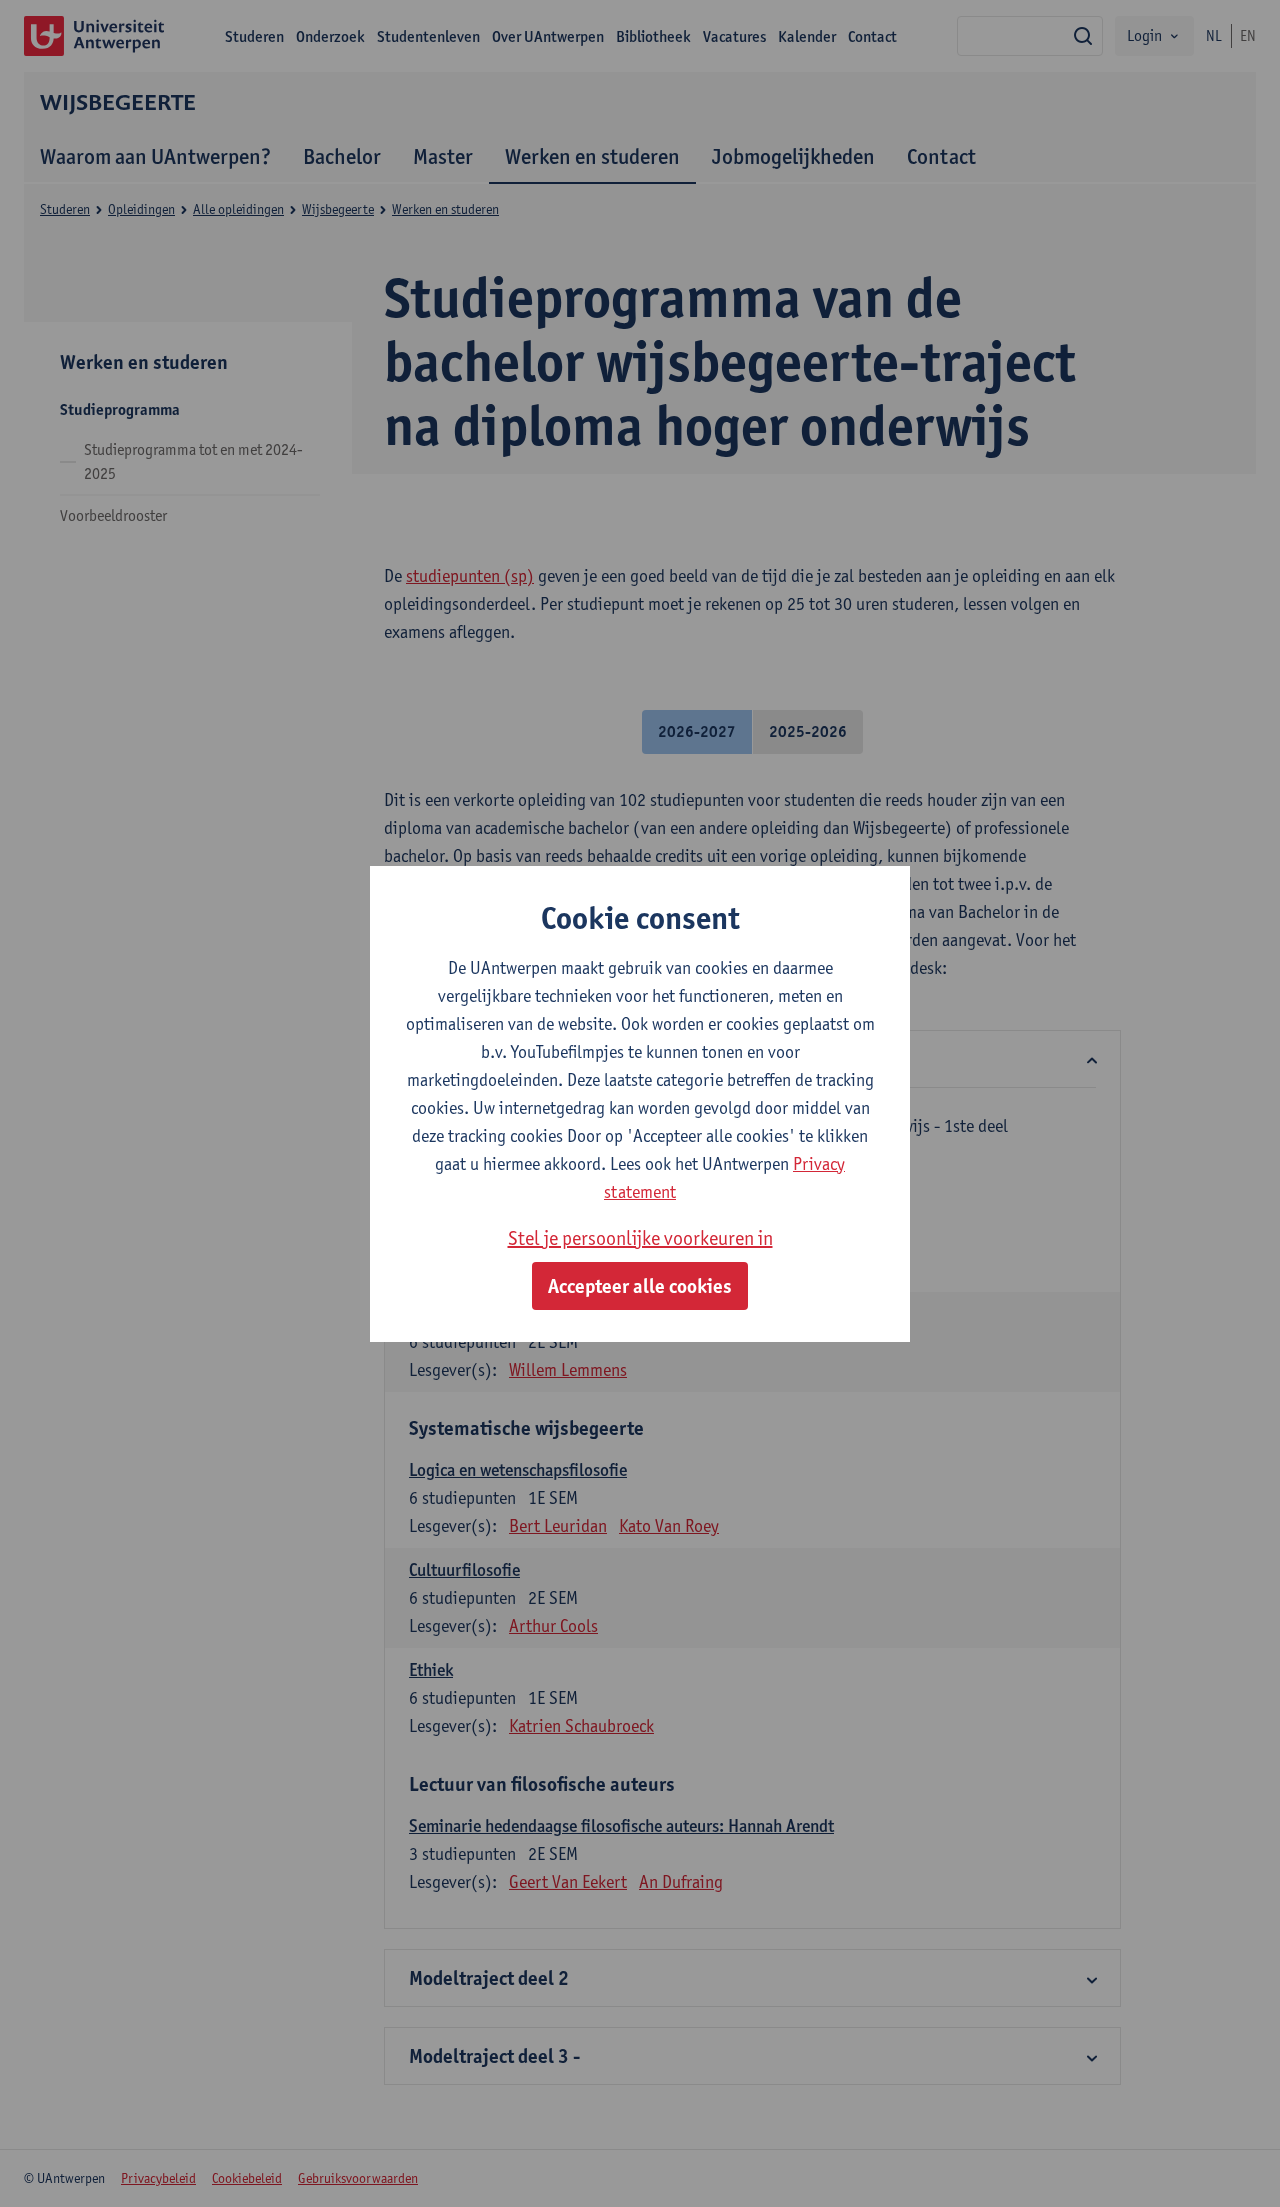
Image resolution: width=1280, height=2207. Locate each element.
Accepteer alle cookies (640, 1286)
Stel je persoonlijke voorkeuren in (640, 1238)
